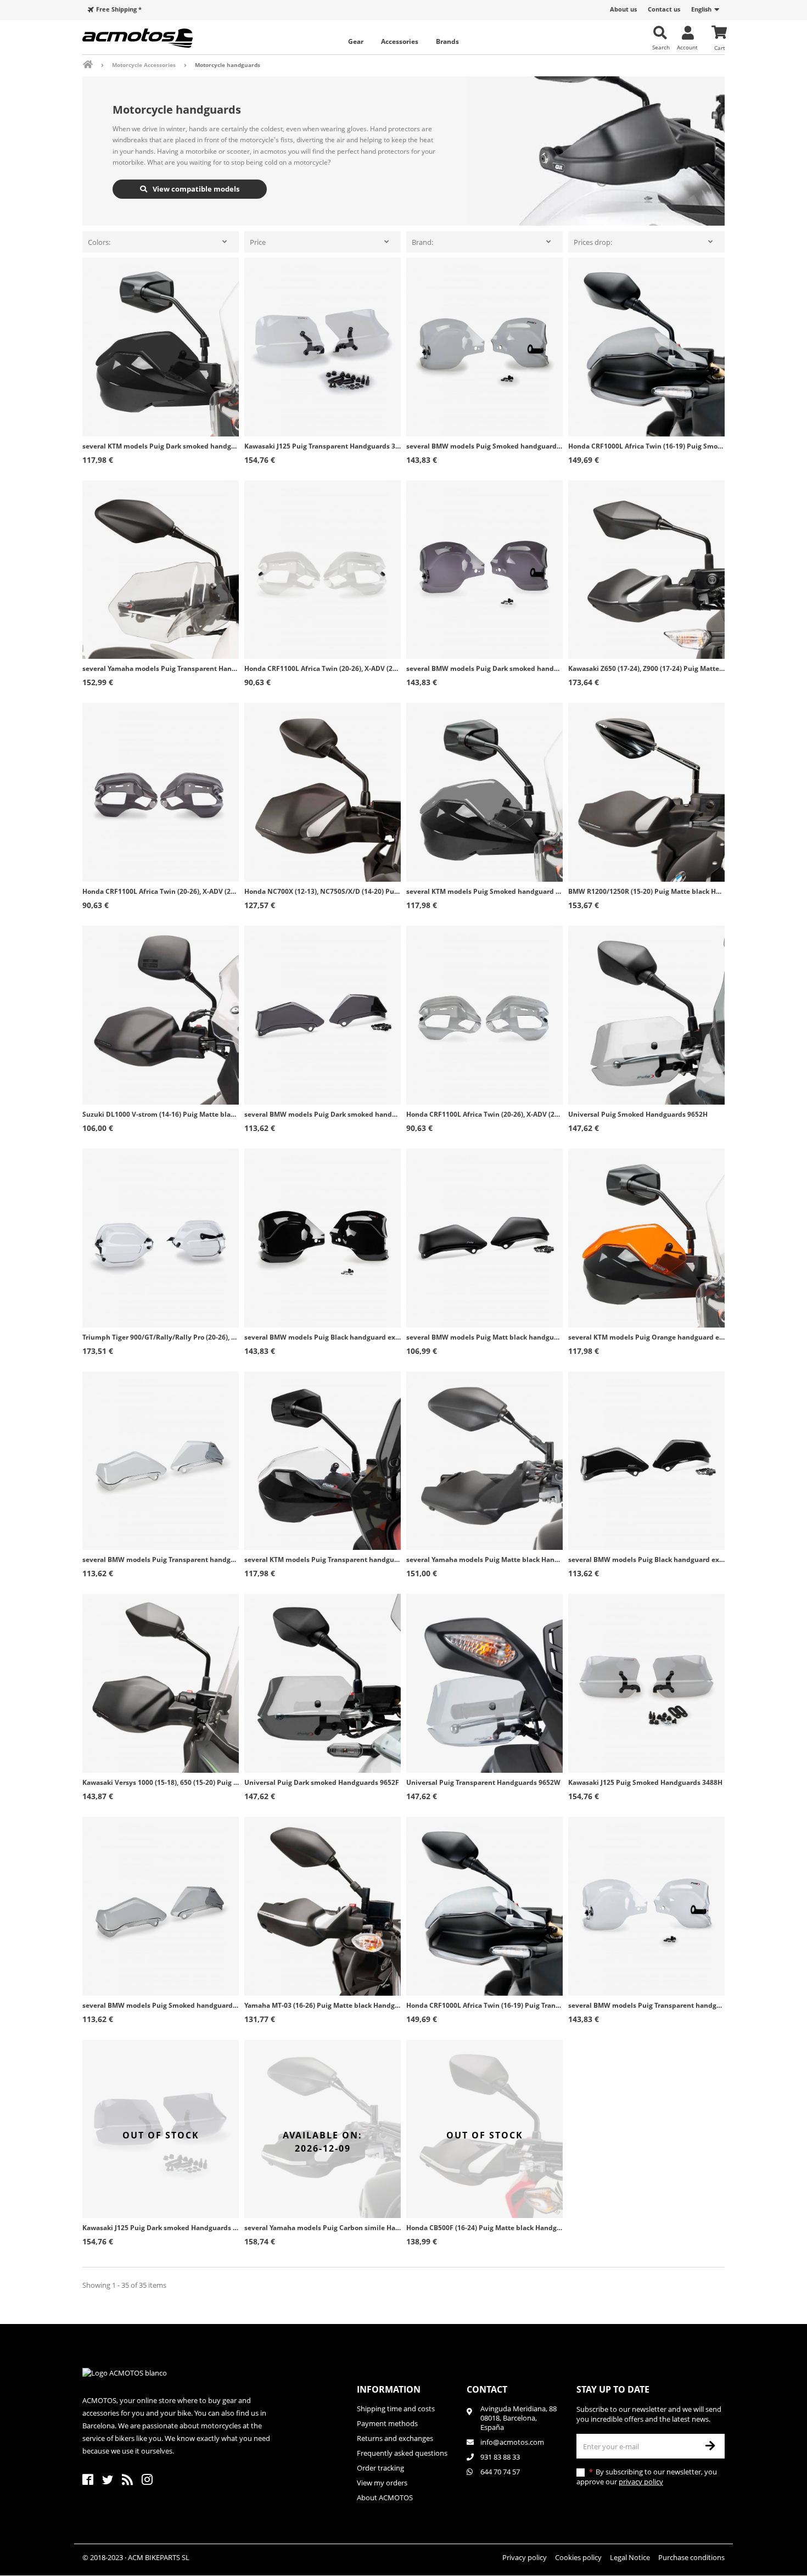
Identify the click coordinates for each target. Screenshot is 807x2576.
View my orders (382, 2483)
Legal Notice (630, 2557)
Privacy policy (525, 2557)
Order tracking (380, 2468)
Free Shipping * (119, 9)
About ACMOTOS (385, 2497)
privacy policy (641, 2482)
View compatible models (195, 189)
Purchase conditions (691, 2557)
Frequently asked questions (402, 2453)
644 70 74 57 (500, 2472)
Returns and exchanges (395, 2438)
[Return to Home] (95, 65)
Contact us (664, 9)
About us (623, 9)
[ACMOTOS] (156, 38)
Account (687, 47)
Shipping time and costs (396, 2409)
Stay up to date (613, 2389)
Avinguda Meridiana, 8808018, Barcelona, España (519, 2418)
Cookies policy (578, 2557)
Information (389, 2389)
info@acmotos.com (512, 2442)
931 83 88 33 (500, 2457)
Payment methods (387, 2423)
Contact (487, 2389)
